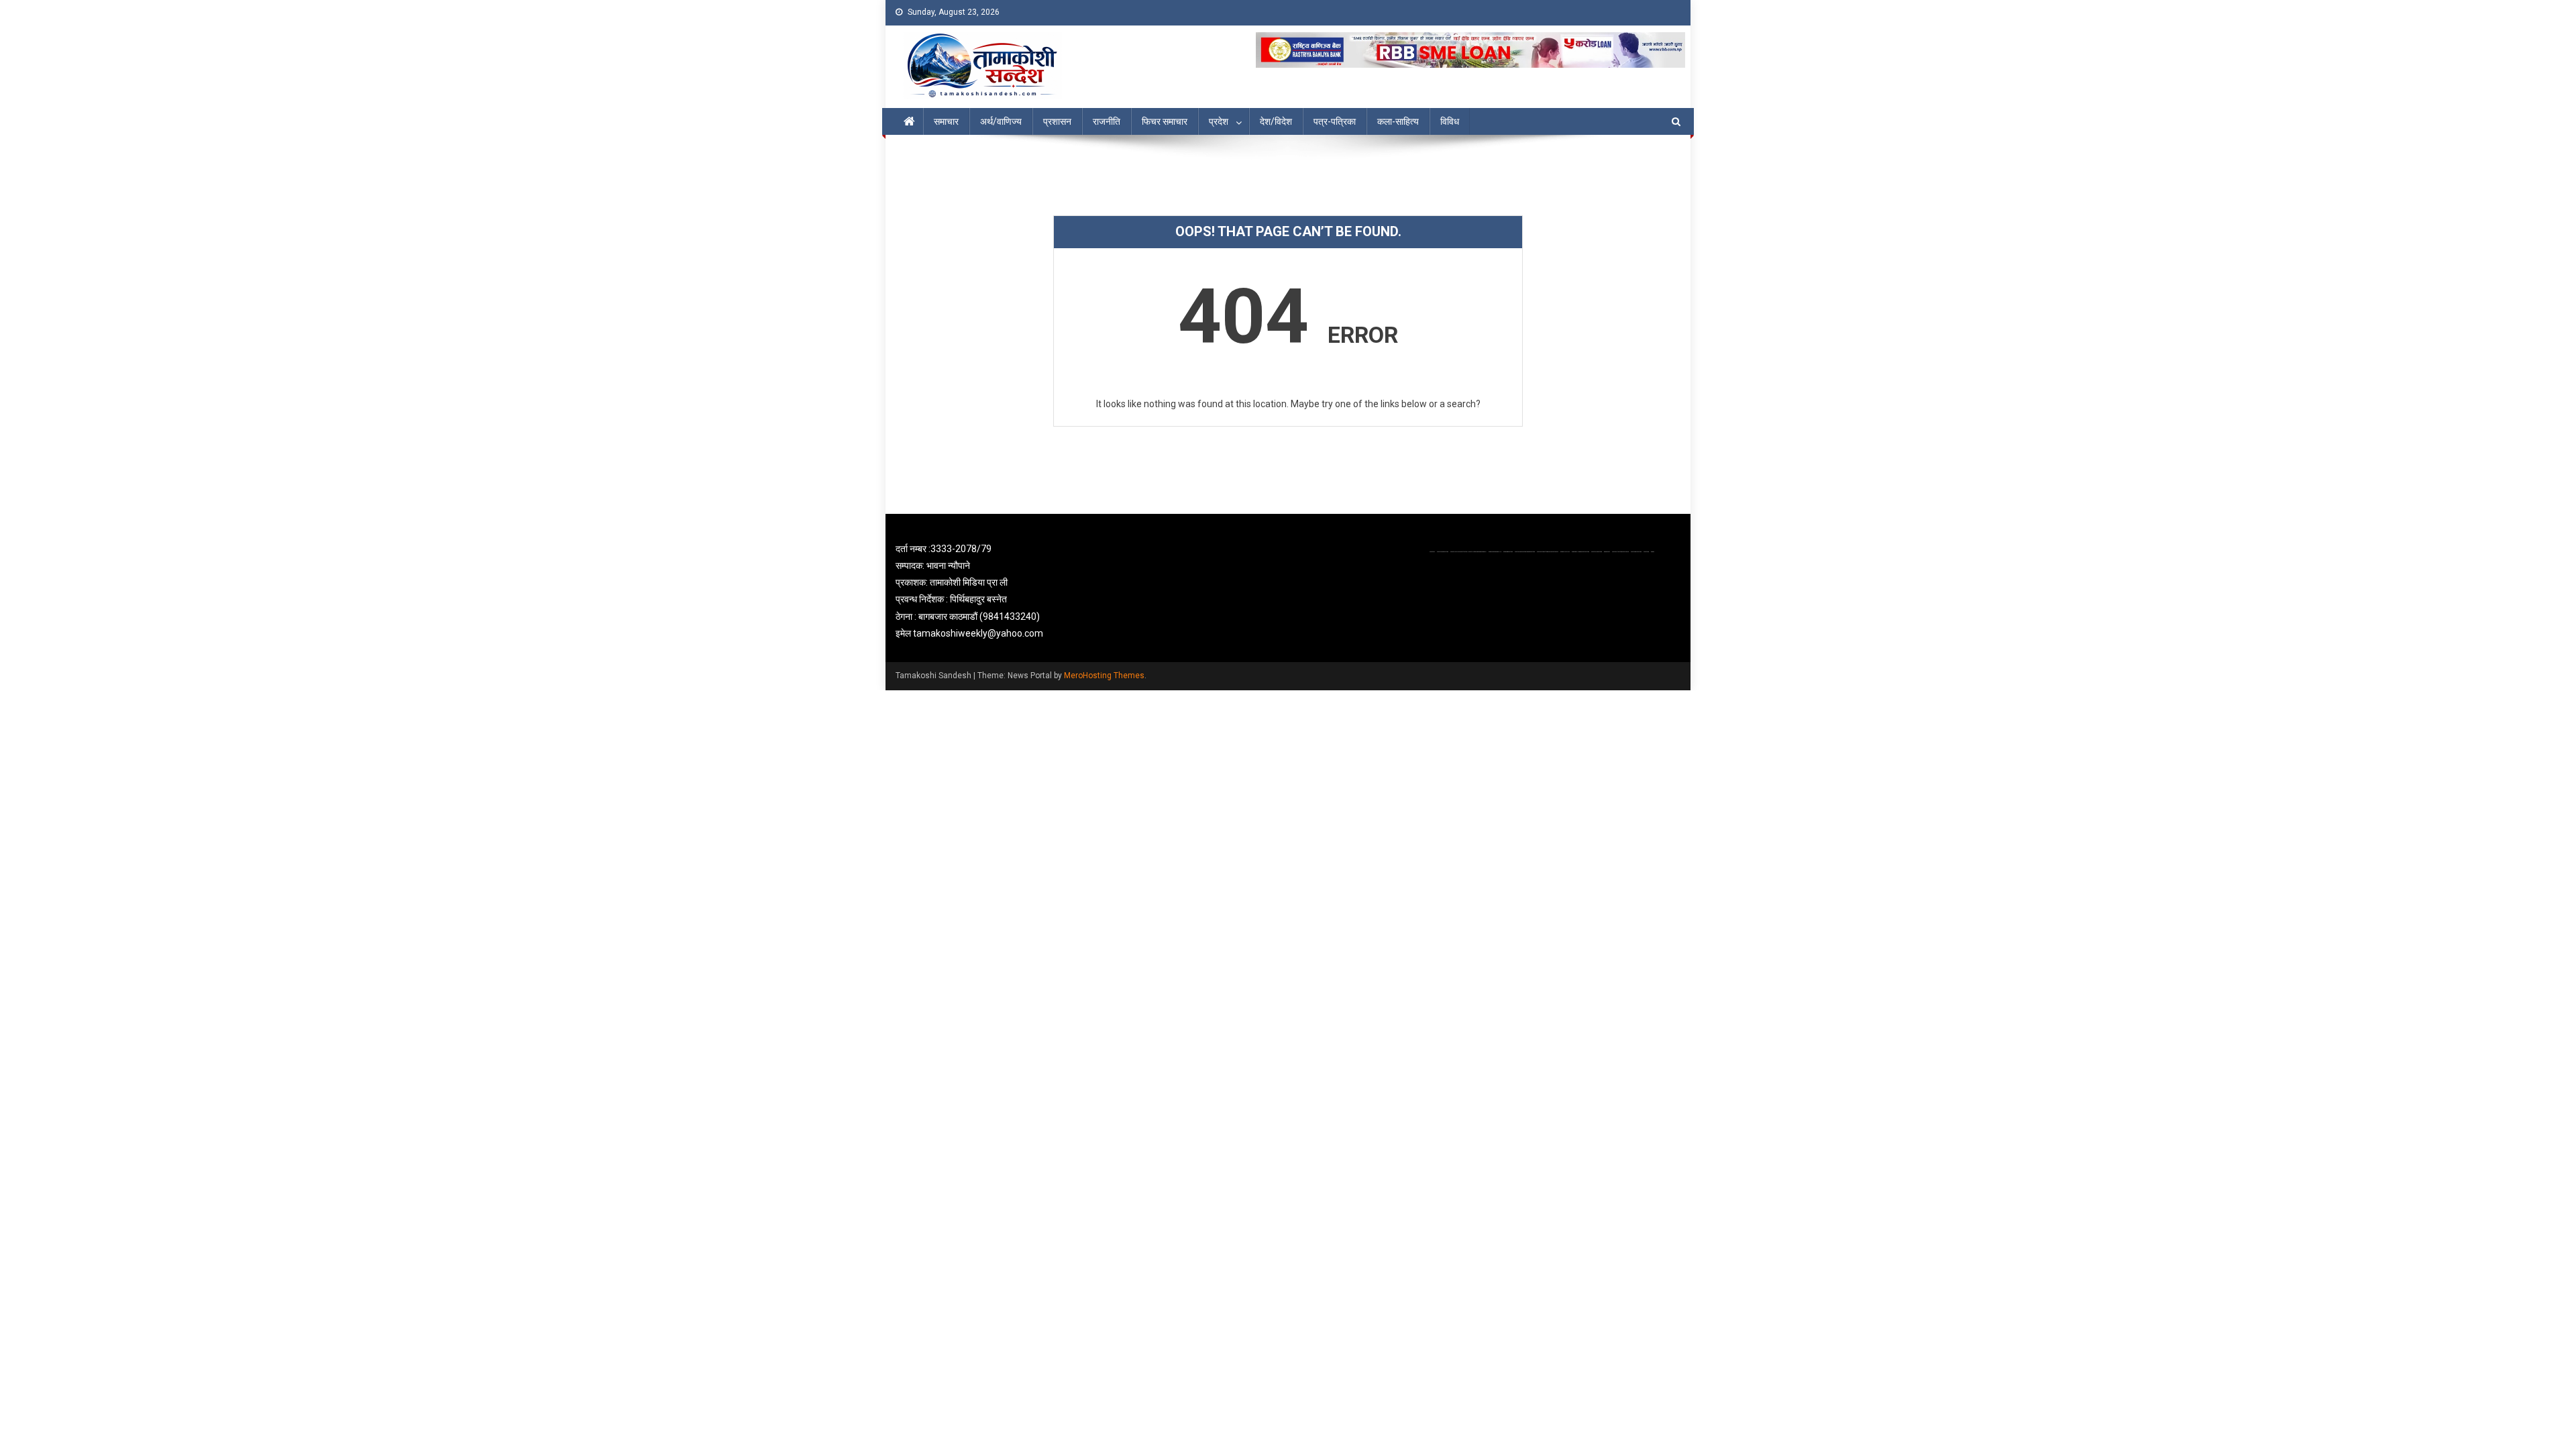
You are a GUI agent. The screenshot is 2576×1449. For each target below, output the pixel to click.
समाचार (946, 121)
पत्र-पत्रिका (1335, 121)
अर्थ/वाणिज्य (1001, 121)
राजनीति (1107, 121)
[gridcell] (1021, 591)
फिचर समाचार (1165, 121)
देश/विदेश (1276, 121)
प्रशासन (1057, 121)
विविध (1450, 121)
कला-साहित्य (1398, 121)
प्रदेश (1219, 121)
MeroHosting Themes (1104, 676)
